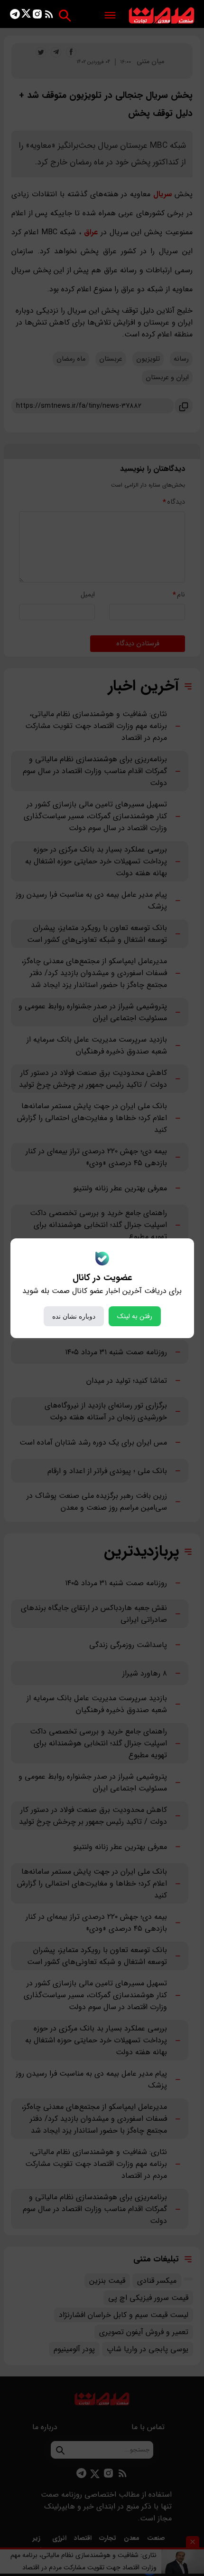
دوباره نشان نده (74, 1316)
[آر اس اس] (49, 16)
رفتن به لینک (135, 1316)
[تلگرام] (15, 16)
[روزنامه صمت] (162, 16)
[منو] (110, 16)
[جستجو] (65, 15)
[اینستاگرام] (37, 16)
